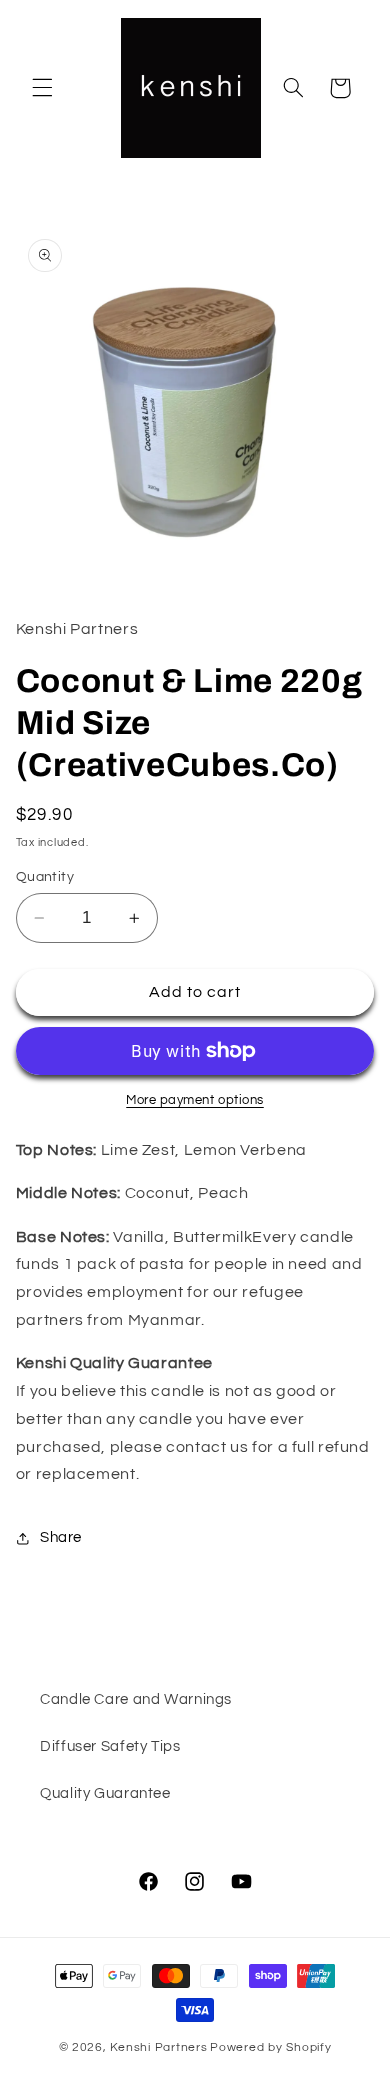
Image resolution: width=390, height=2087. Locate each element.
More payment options (195, 1100)
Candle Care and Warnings (136, 1699)
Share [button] (61, 1537)
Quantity (45, 877)
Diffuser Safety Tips (110, 1746)
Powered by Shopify (270, 2047)
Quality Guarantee (105, 1793)
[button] (42, 88)
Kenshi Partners (158, 2047)
